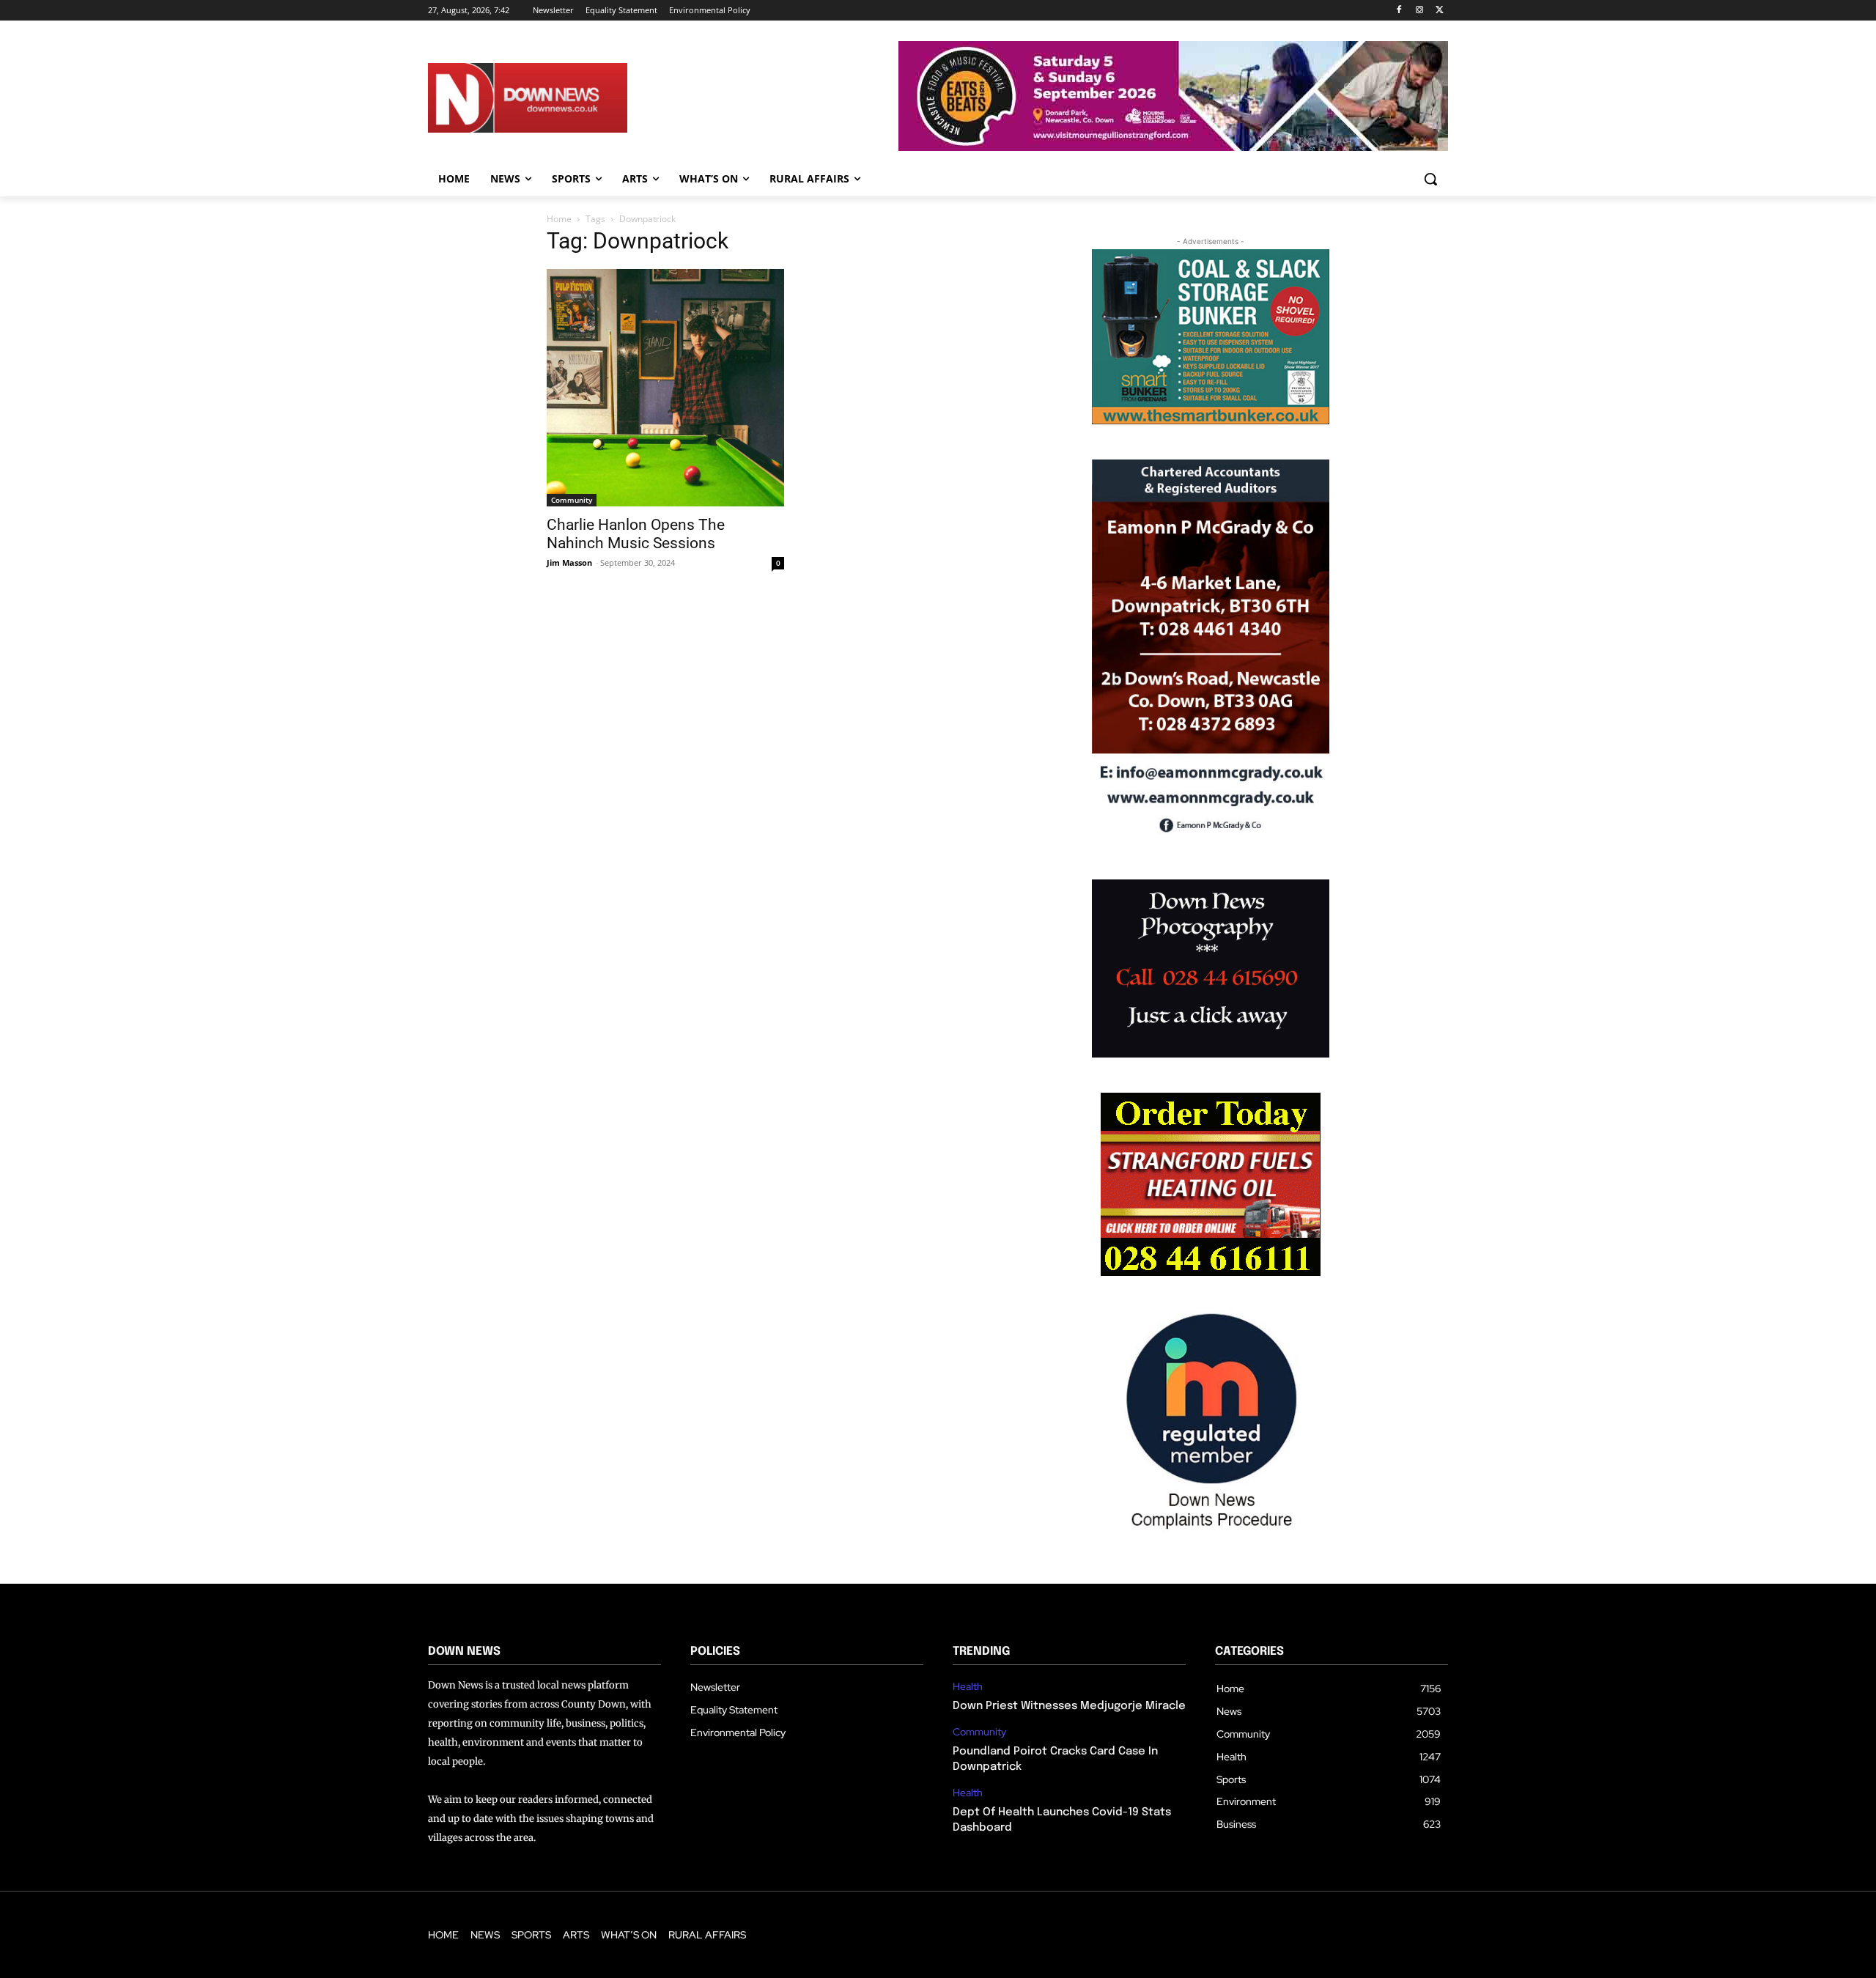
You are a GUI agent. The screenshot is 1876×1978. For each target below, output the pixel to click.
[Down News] (581, 98)
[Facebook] (1399, 11)
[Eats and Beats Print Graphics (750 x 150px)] (1173, 147)
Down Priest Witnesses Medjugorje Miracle (1069, 1706)
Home (559, 219)
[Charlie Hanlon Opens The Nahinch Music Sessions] (665, 388)
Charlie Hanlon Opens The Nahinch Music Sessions (636, 534)
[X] (1440, 11)
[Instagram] (1419, 11)
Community (572, 500)
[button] (1430, 179)
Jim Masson (569, 562)
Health (968, 1687)
